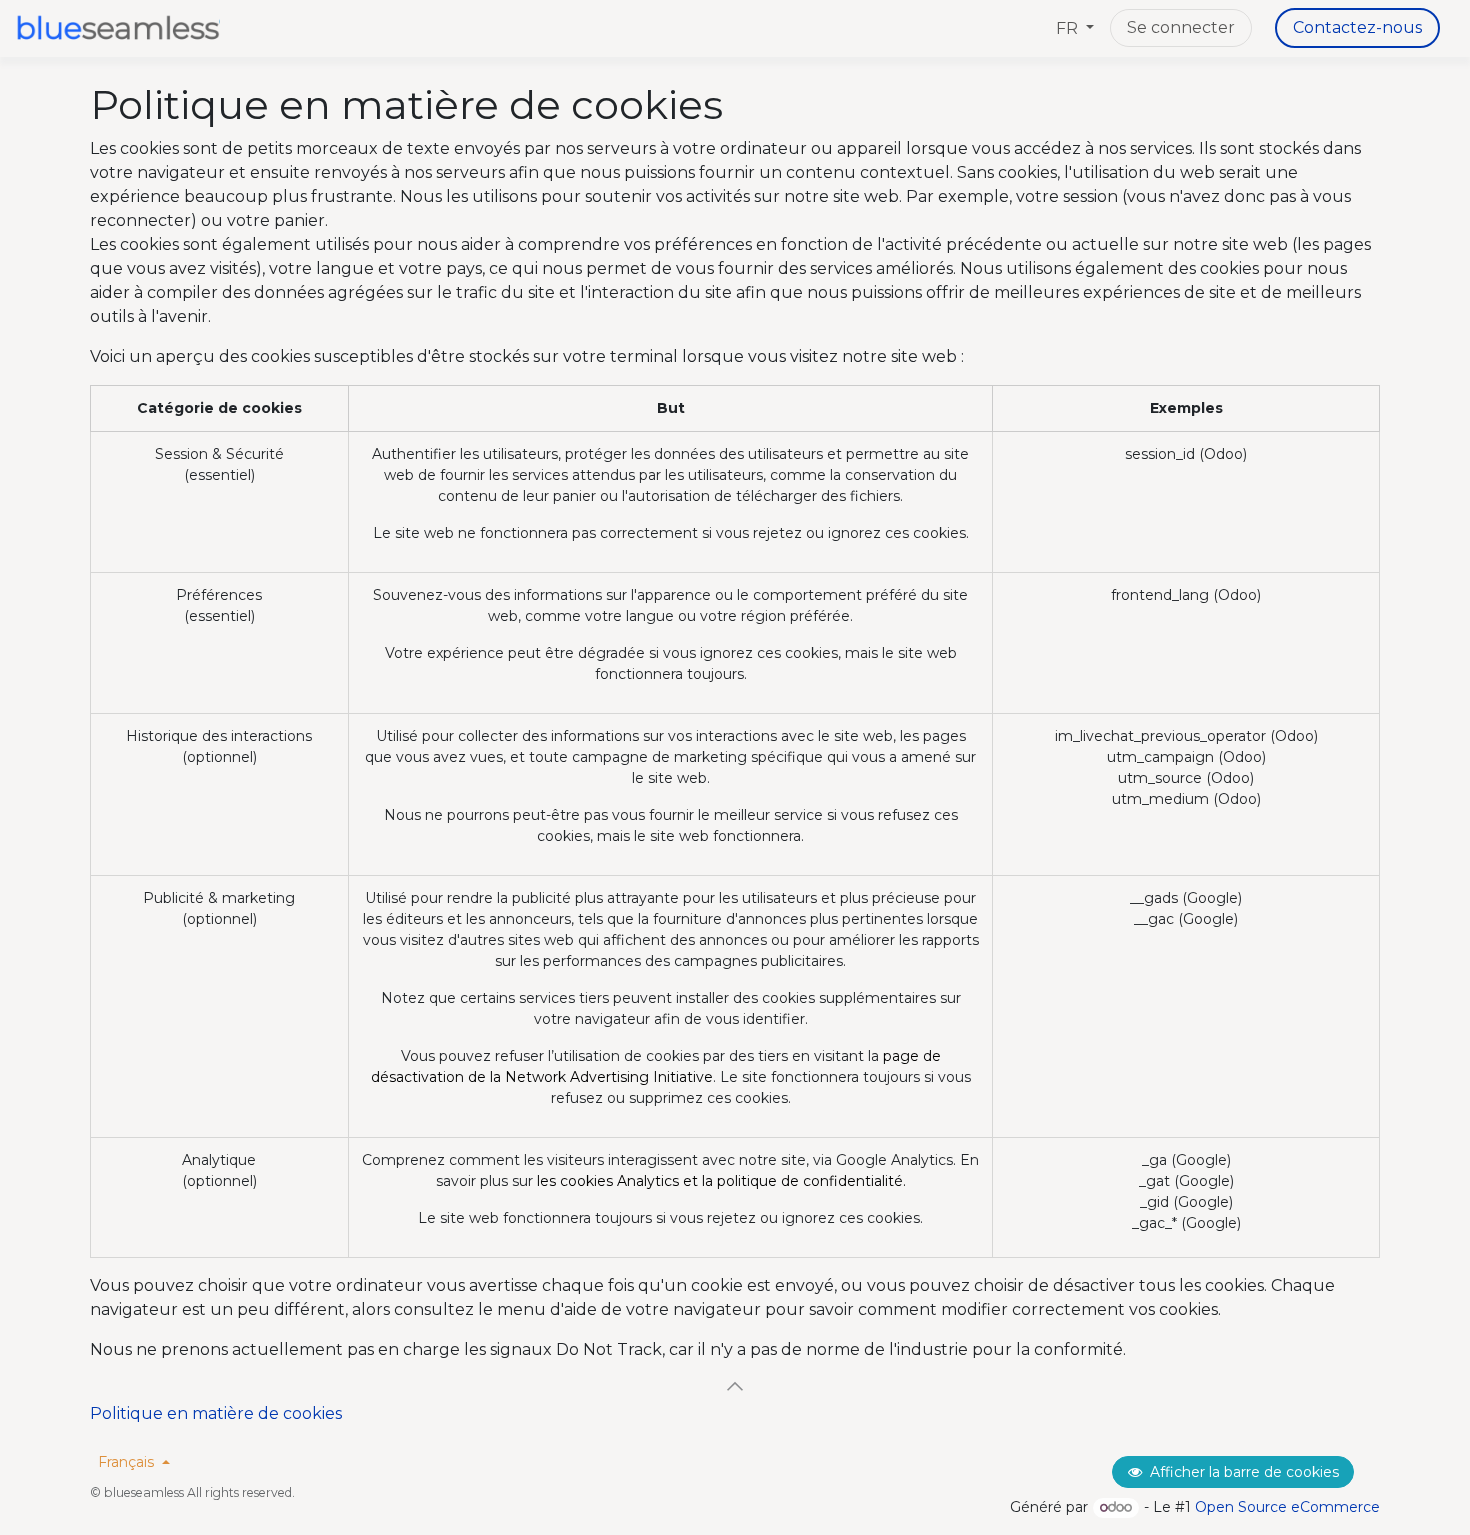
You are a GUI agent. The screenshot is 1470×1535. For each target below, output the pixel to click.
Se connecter (1181, 27)
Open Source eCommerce (1287, 1507)
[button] (735, 1386)
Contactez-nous (1357, 27)
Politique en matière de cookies (216, 1413)
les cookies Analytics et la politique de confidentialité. (721, 1181)
